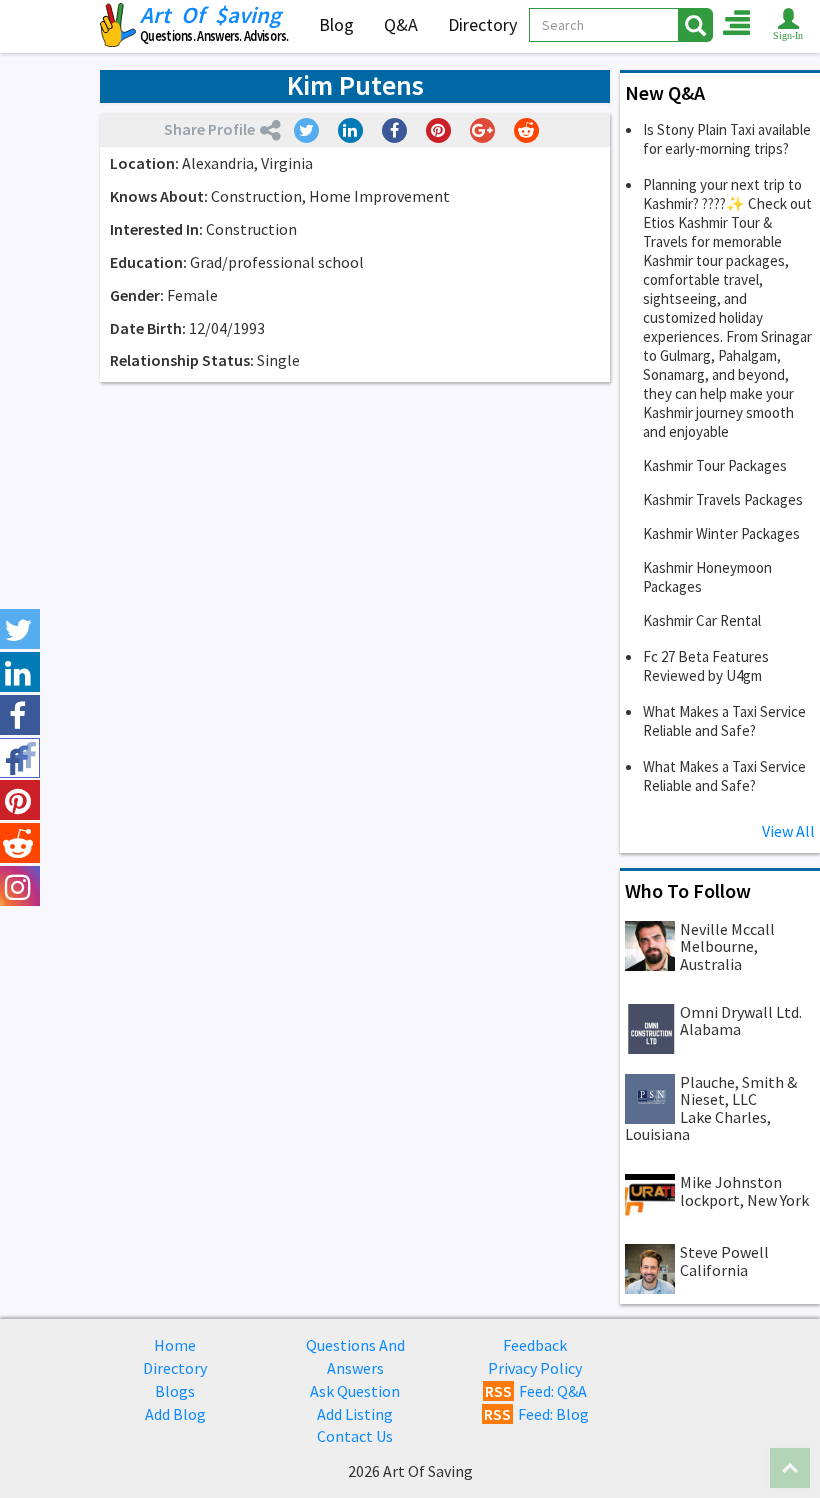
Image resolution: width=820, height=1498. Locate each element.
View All (788, 831)
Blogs (175, 1391)
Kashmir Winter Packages (721, 533)
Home (175, 1345)
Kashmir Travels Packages (723, 499)
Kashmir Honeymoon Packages (707, 577)
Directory (482, 24)
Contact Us (355, 1436)
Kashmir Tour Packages (715, 465)
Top (790, 1468)
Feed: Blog (536, 1414)
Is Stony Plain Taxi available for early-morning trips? (727, 139)
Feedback (535, 1345)
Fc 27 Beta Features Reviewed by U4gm (706, 666)
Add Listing (355, 1414)
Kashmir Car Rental (702, 620)
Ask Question (355, 1391)
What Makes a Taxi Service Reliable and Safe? (724, 721)
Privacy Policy (535, 1368)
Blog (336, 24)
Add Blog (175, 1414)
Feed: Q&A (536, 1391)
